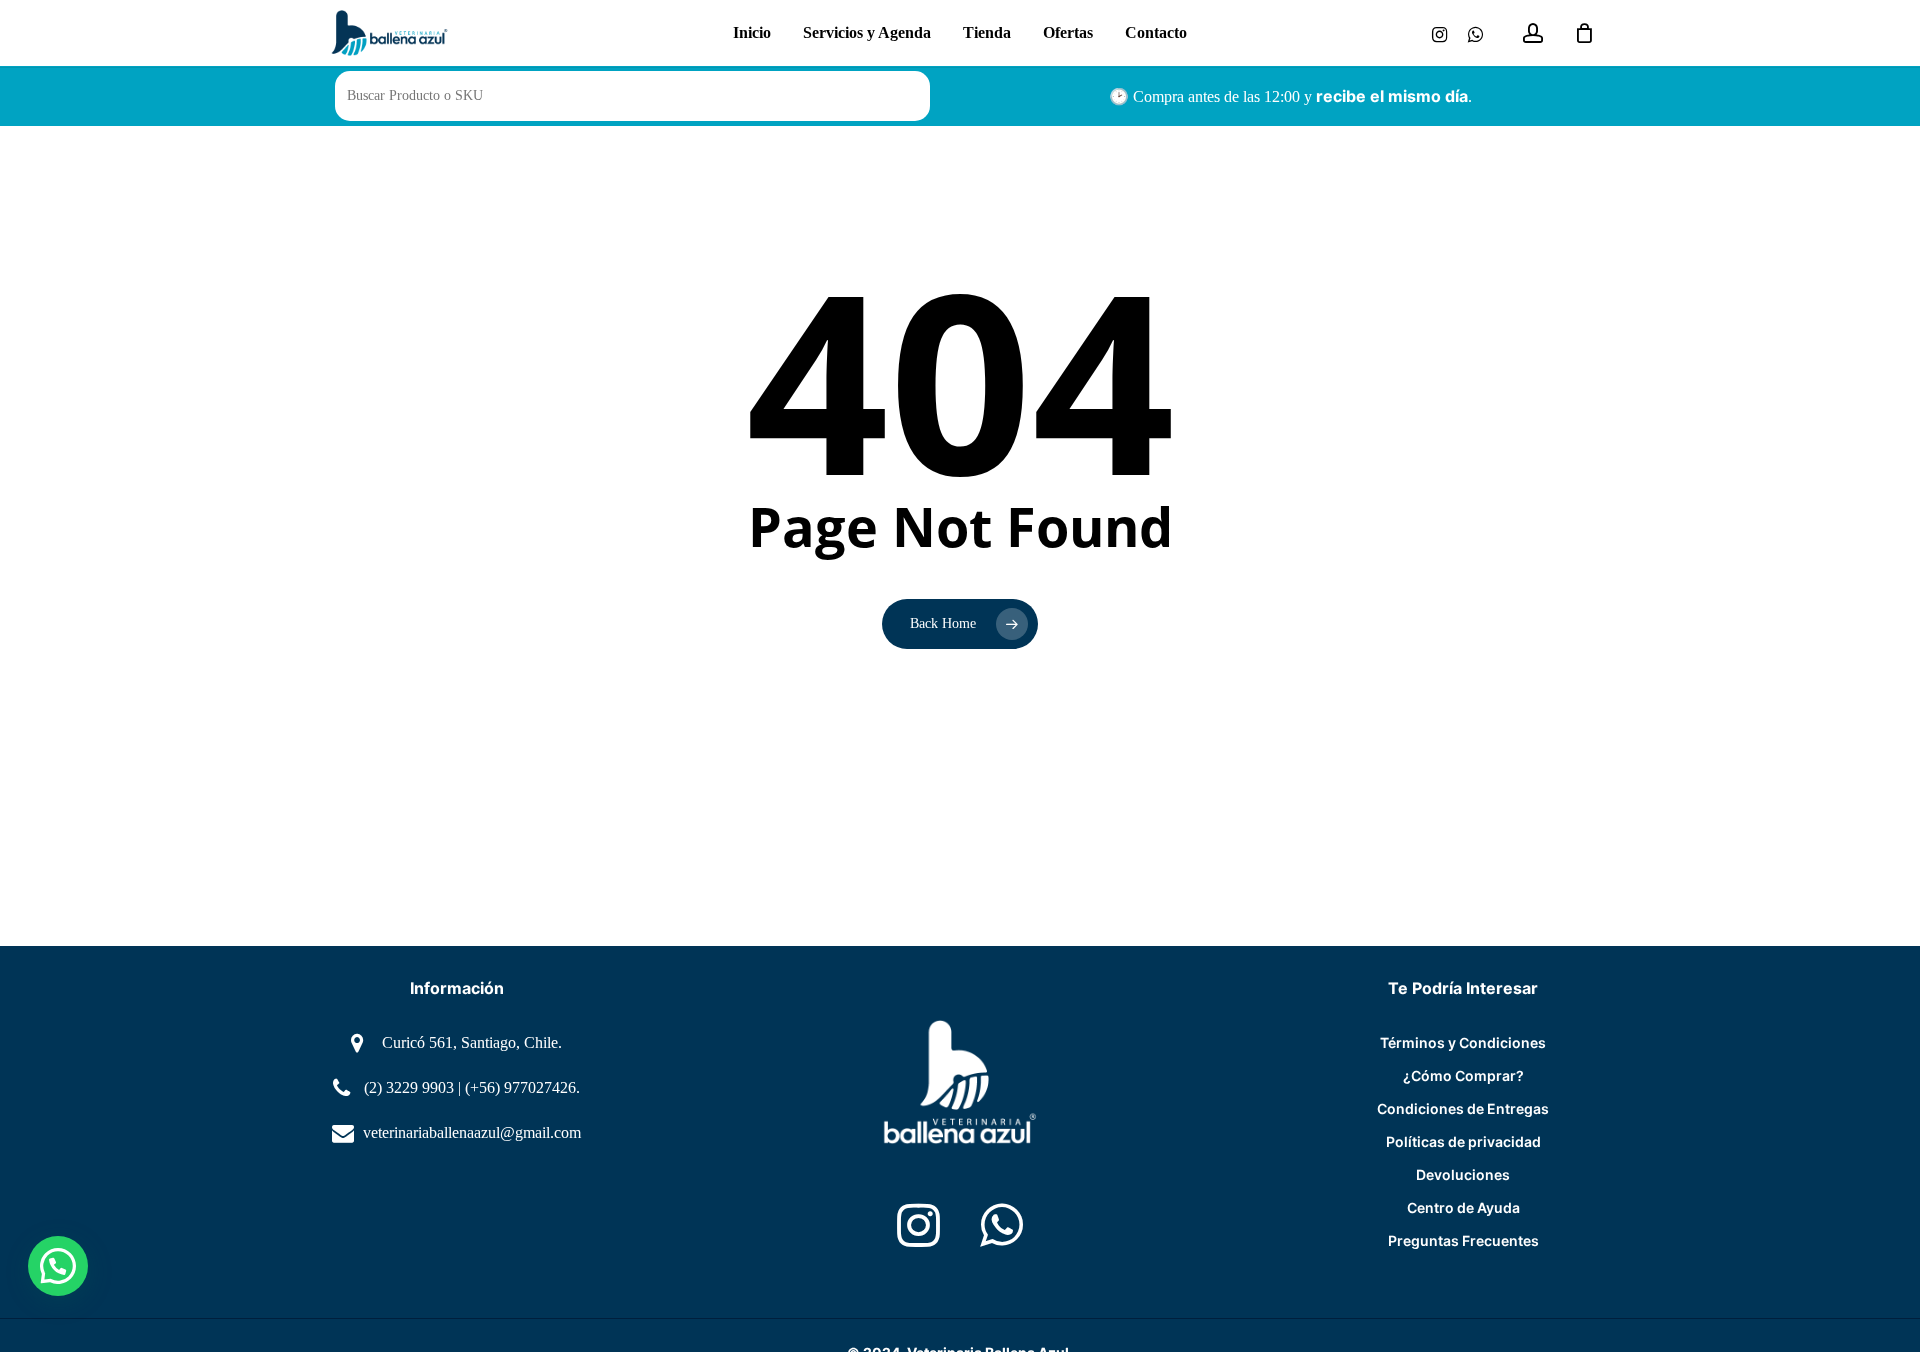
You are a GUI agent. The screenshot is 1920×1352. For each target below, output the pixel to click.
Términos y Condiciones (1463, 1042)
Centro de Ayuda (1463, 1207)
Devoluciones (1463, 1174)
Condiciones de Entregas (1463, 1108)
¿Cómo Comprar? (1463, 1075)
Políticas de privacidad (1463, 1141)
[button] (58, 1266)
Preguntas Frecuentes (1463, 1240)
